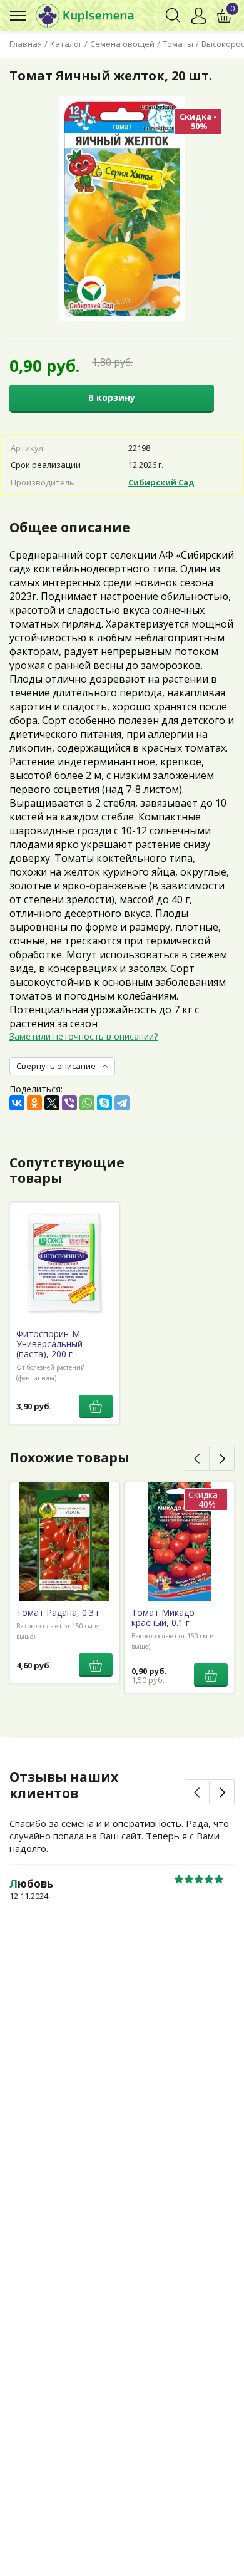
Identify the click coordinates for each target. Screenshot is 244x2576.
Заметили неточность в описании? (84, 1036)
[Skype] (104, 1103)
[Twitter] (52, 1103)
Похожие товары (69, 1457)
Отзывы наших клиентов (64, 1785)
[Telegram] (122, 1103)
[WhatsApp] (87, 1103)
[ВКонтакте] (17, 1103)
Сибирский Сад (161, 482)
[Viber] (69, 1103)
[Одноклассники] (34, 1103)
